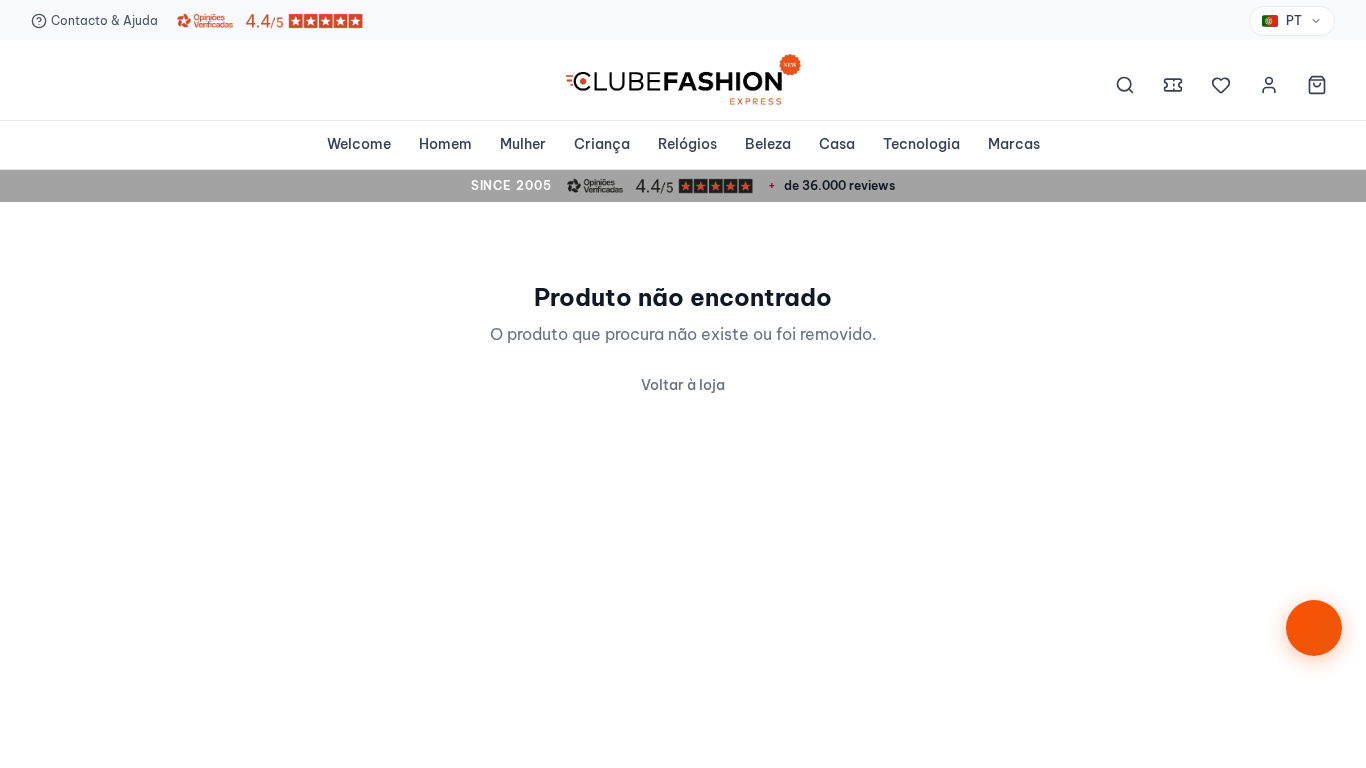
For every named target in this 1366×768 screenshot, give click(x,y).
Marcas (1014, 144)
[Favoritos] (1221, 88)
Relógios (687, 144)
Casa (837, 144)
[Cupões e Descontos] (1173, 88)
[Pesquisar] (1125, 88)
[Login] (1269, 88)
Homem (445, 144)
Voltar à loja (683, 385)
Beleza (768, 144)
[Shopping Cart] (1317, 88)
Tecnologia (921, 144)
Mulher (523, 144)
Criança (602, 144)
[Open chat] (1314, 628)
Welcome (359, 144)
